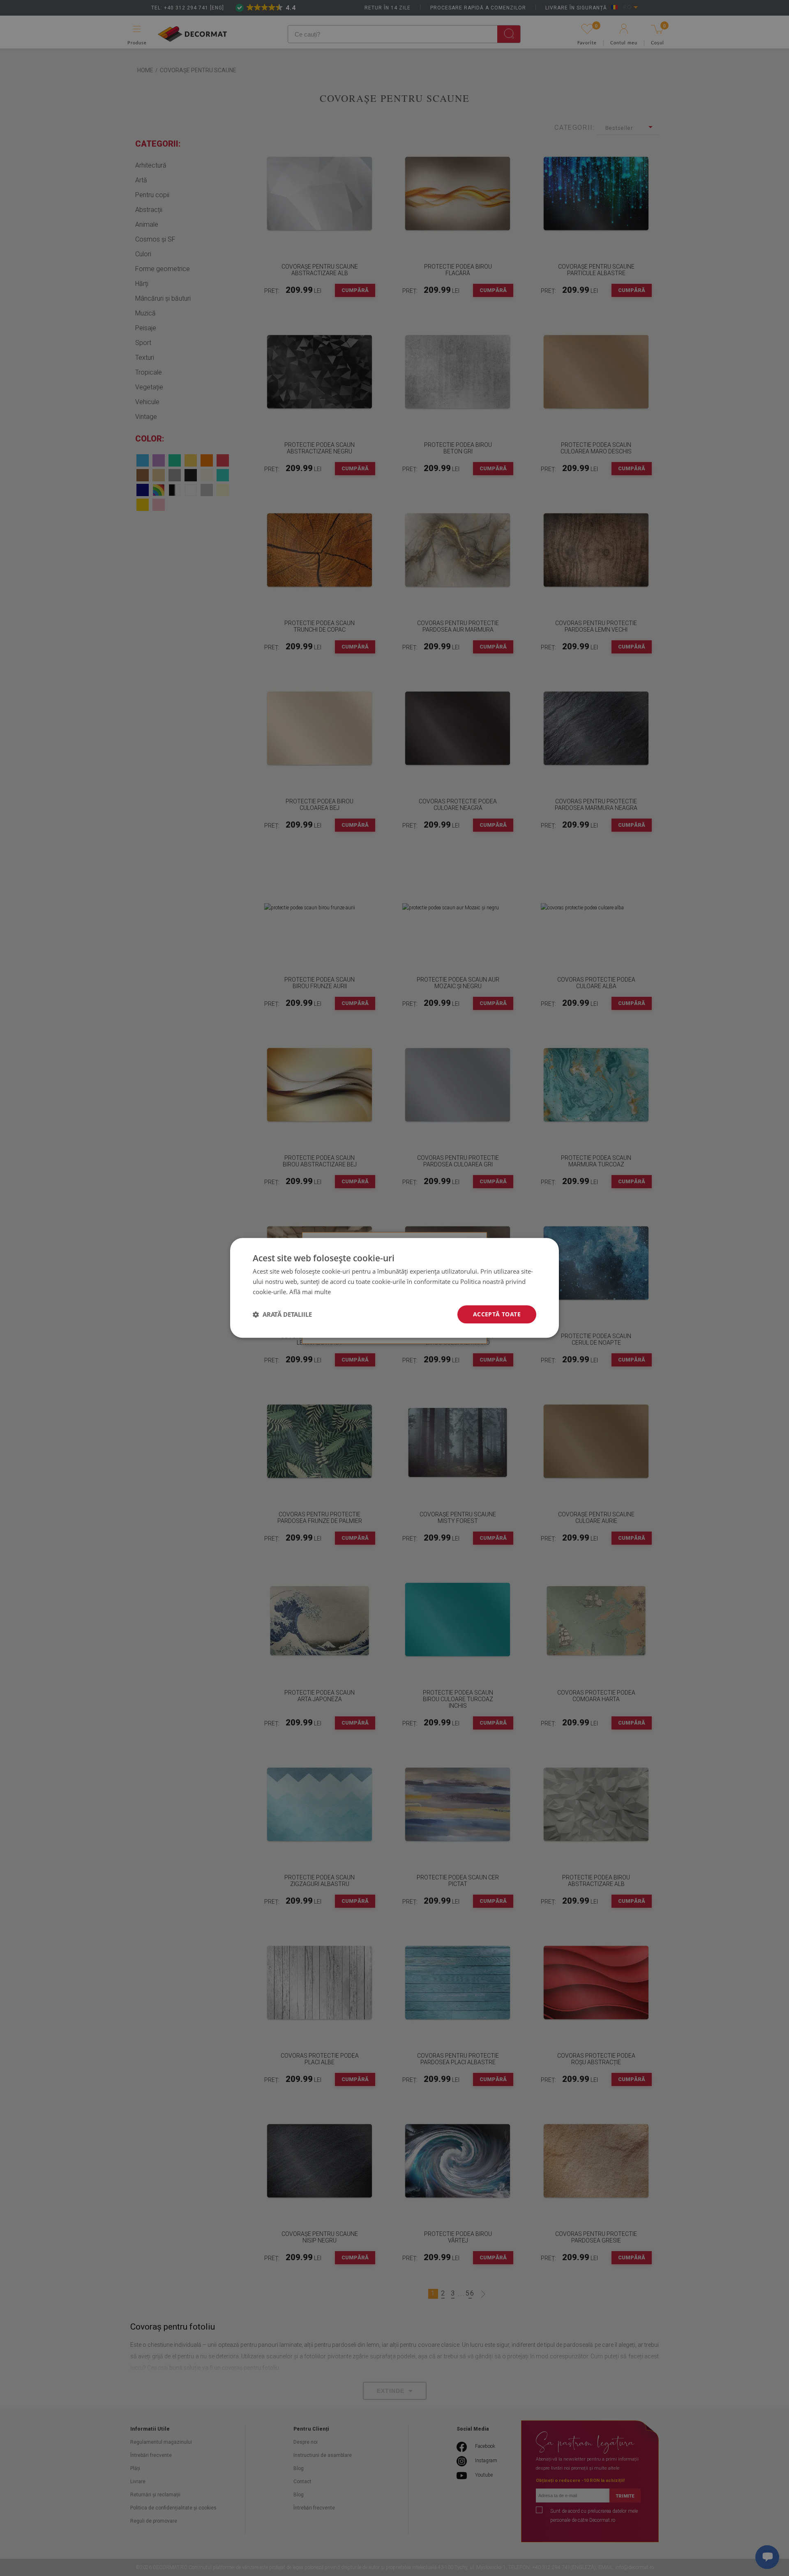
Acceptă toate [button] (497, 1314)
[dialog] (394, 1288)
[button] (282, 1314)
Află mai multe (310, 1292)
